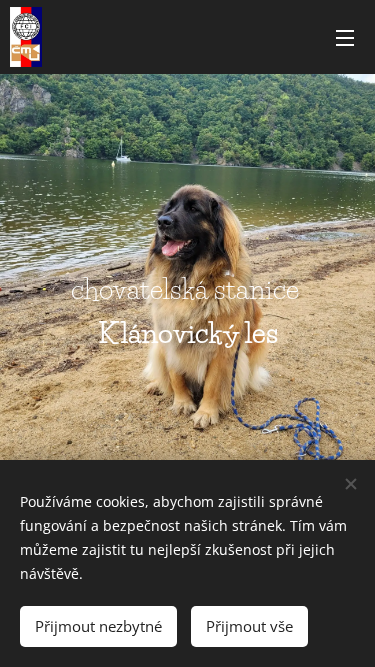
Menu (345, 37)
